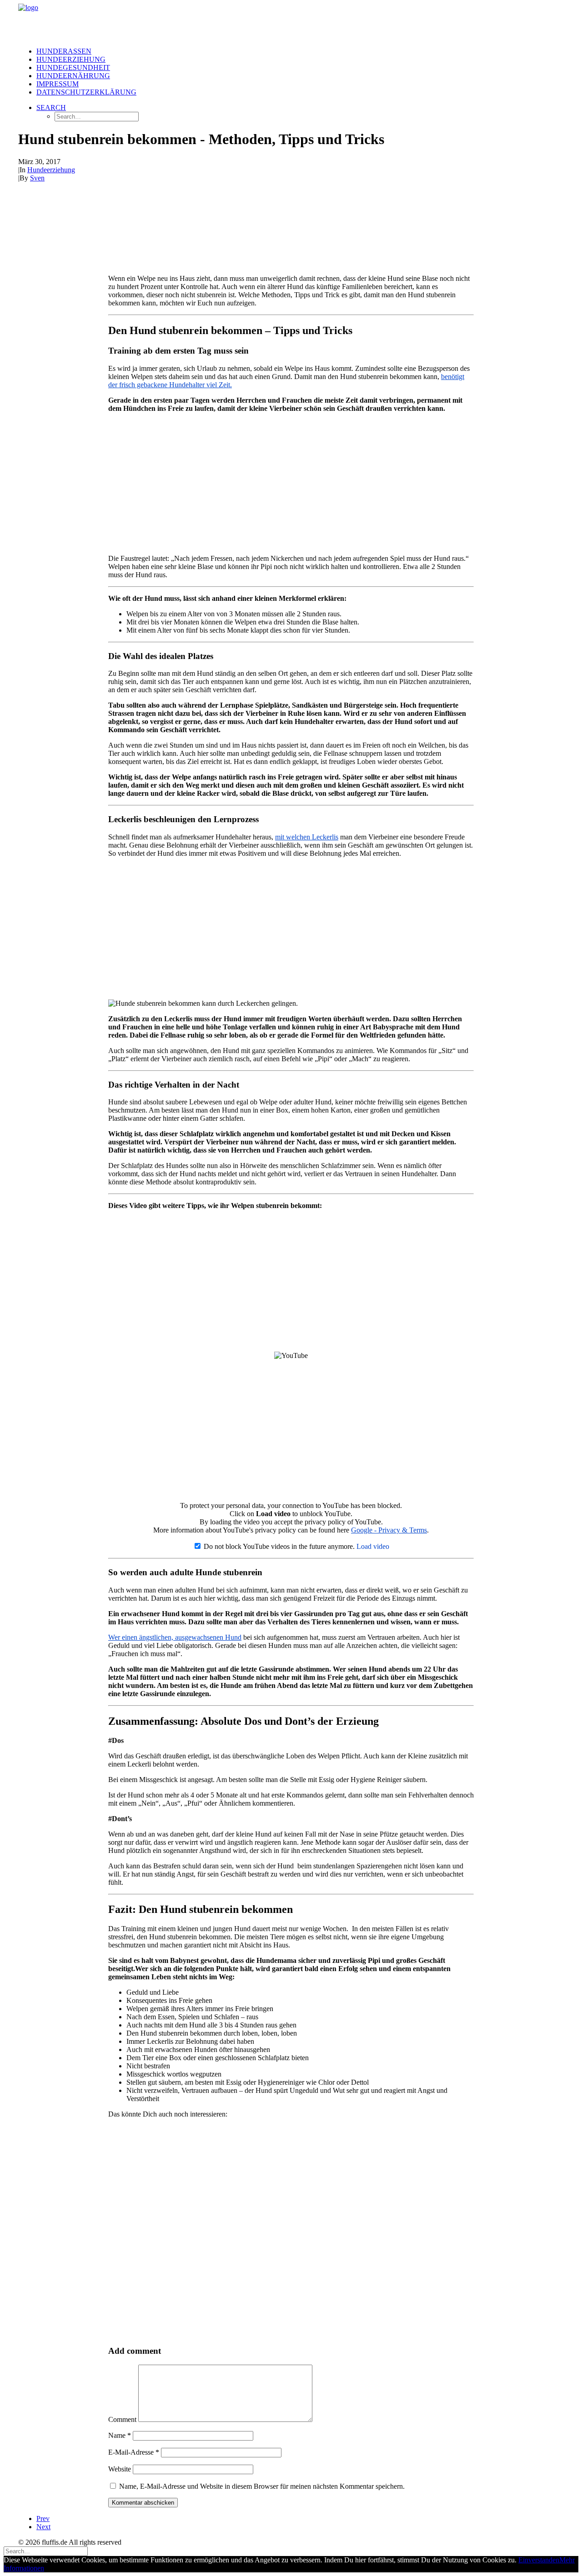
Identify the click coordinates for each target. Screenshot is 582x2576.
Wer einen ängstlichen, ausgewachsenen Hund (175, 1637)
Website (120, 2469)
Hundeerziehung (71, 59)
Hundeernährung (73, 76)
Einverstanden (539, 2560)
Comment (122, 2419)
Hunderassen (64, 51)
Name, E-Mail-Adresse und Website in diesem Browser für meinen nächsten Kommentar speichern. (262, 2486)
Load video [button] (373, 1546)
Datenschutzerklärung (86, 92)
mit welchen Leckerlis (307, 837)
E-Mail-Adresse (134, 2452)
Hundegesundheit (73, 67)
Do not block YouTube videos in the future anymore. (278, 1546)
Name (120, 2435)
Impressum (58, 84)
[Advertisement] (291, 484)
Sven (37, 178)
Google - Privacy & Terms (389, 1530)
